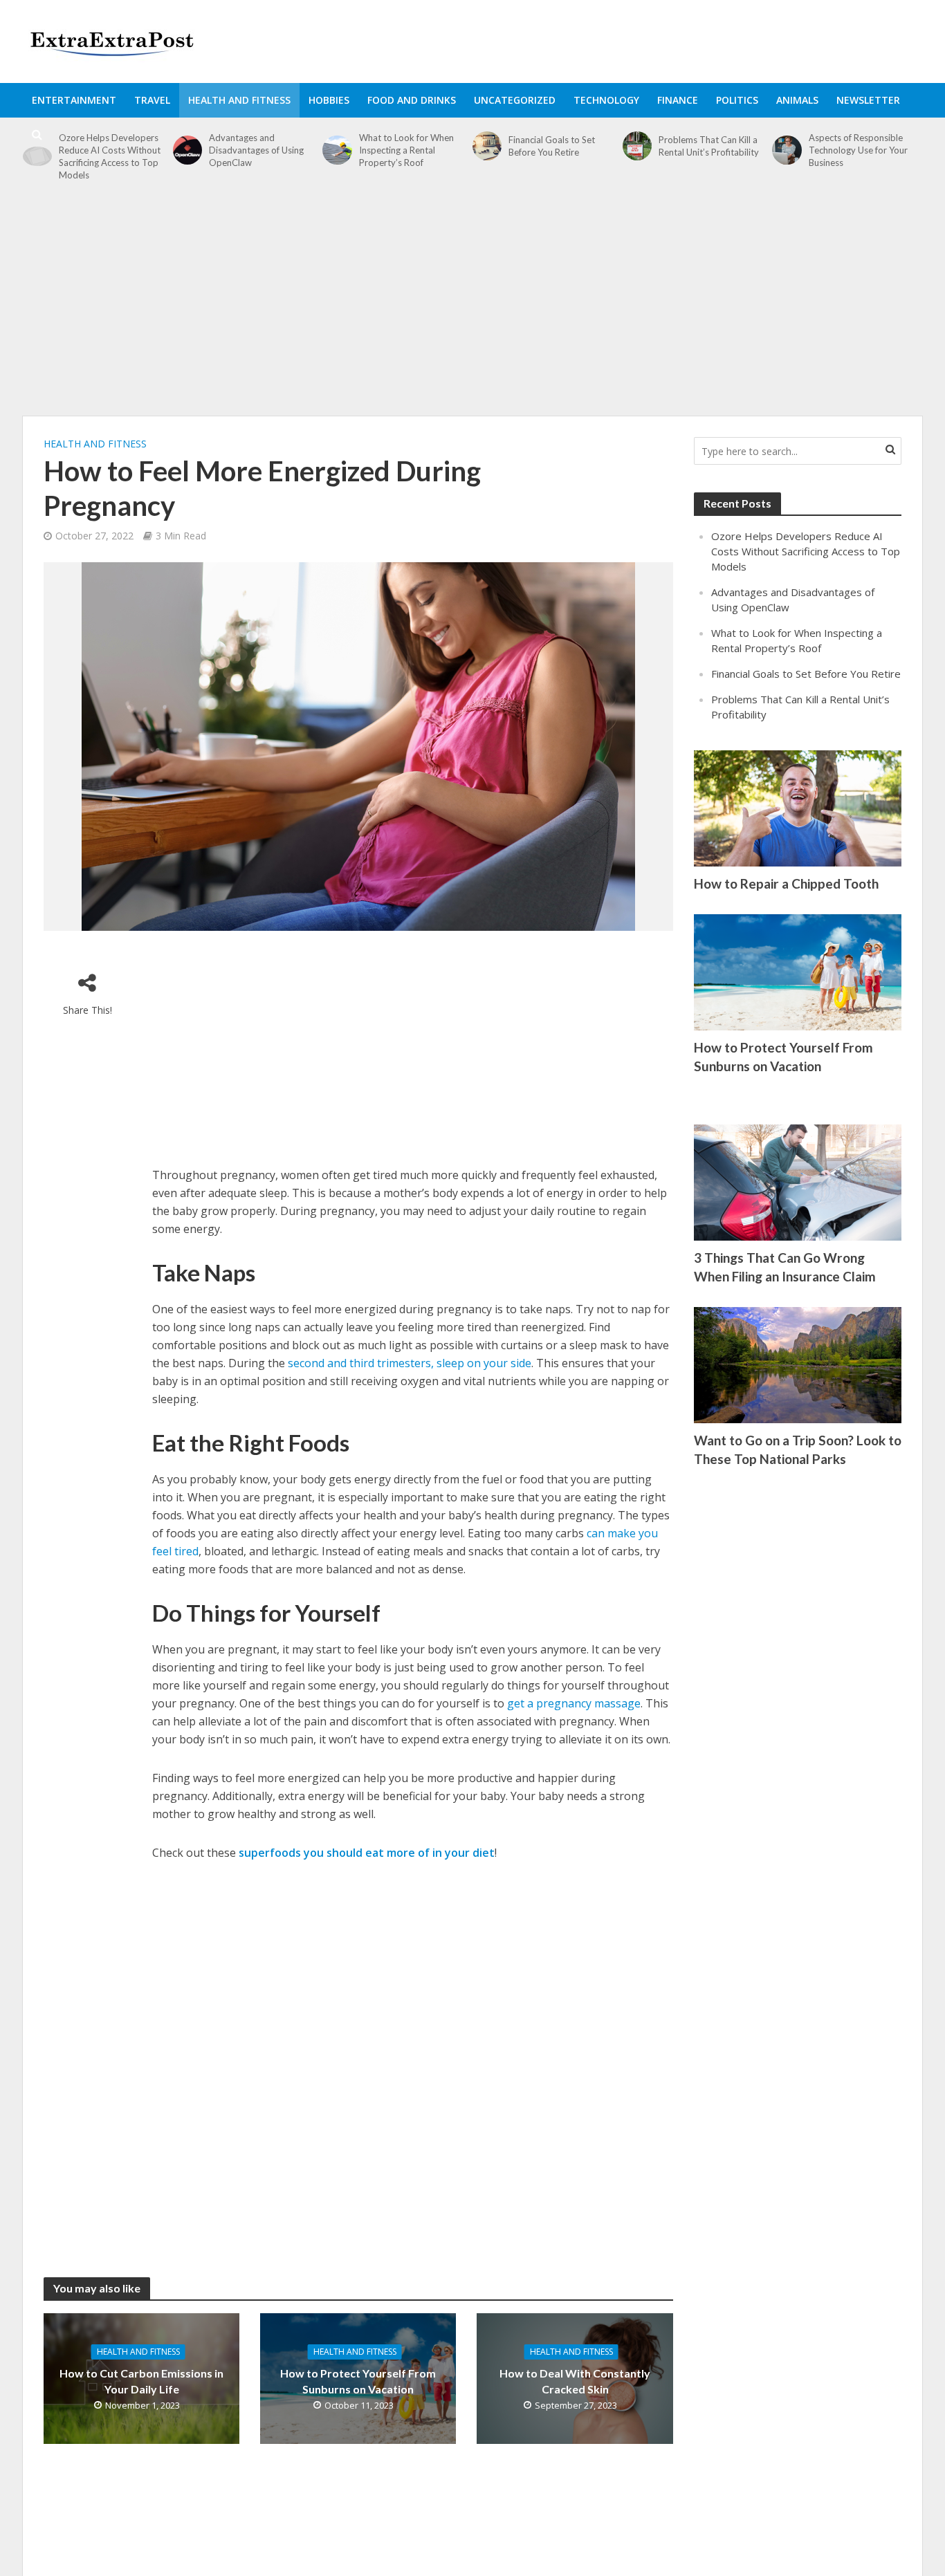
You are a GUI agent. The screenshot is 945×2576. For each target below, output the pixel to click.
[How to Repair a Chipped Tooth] (798, 807)
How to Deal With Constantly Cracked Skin (575, 2381)
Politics (737, 100)
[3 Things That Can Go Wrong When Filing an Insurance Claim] (798, 1181)
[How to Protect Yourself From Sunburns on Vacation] (798, 971)
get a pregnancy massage (574, 1703)
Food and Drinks (412, 100)
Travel (152, 100)
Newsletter (868, 100)
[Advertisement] (472, 306)
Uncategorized (515, 100)
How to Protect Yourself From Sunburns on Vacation (358, 2381)
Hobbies (329, 100)
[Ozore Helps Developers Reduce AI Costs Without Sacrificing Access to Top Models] (37, 156)
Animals (797, 100)
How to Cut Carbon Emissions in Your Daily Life (141, 2381)
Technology (606, 100)
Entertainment (74, 100)
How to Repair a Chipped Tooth (786, 883)
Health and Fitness (239, 100)
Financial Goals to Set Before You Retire (806, 674)
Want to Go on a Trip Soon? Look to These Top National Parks (798, 1449)
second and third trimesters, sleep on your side (410, 1363)
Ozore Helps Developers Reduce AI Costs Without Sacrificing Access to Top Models (110, 156)
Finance (678, 100)
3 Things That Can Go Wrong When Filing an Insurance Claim (785, 1267)
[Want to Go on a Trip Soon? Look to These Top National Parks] (798, 1364)
